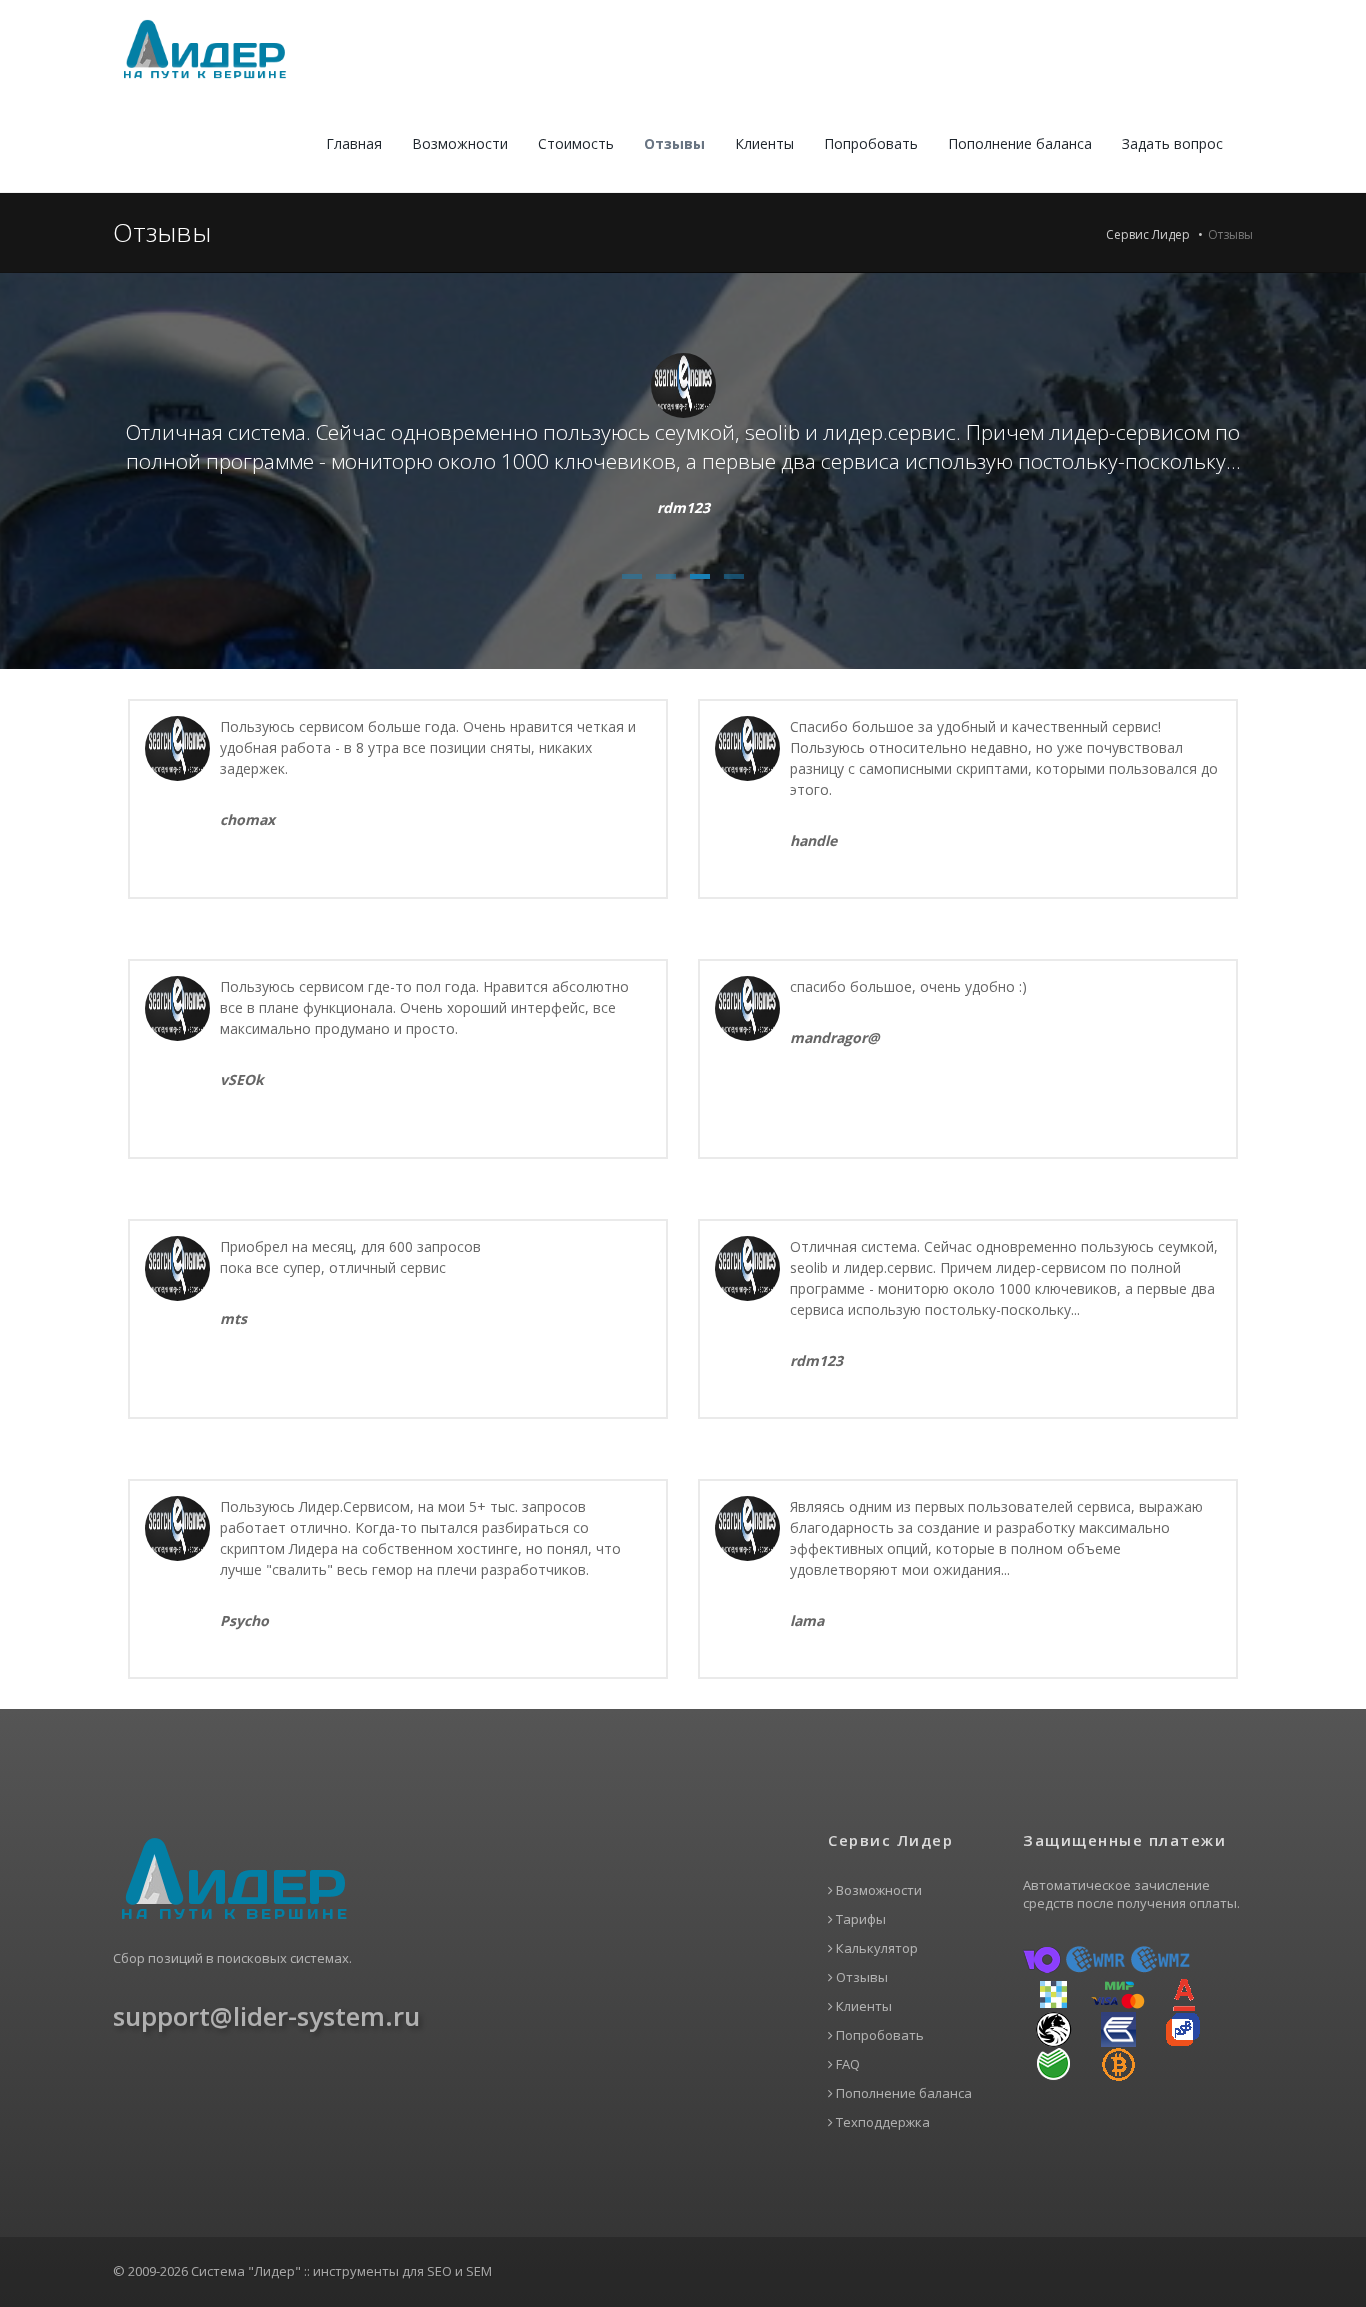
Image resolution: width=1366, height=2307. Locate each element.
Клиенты (764, 143)
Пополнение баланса (1020, 143)
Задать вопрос (1172, 143)
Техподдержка (881, 2122)
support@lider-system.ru (266, 2016)
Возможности (460, 143)
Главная (354, 143)
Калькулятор (875, 1948)
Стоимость (576, 143)
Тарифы (859, 1919)
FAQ (846, 2064)
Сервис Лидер (1148, 234)
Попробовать (871, 143)
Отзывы (674, 143)
